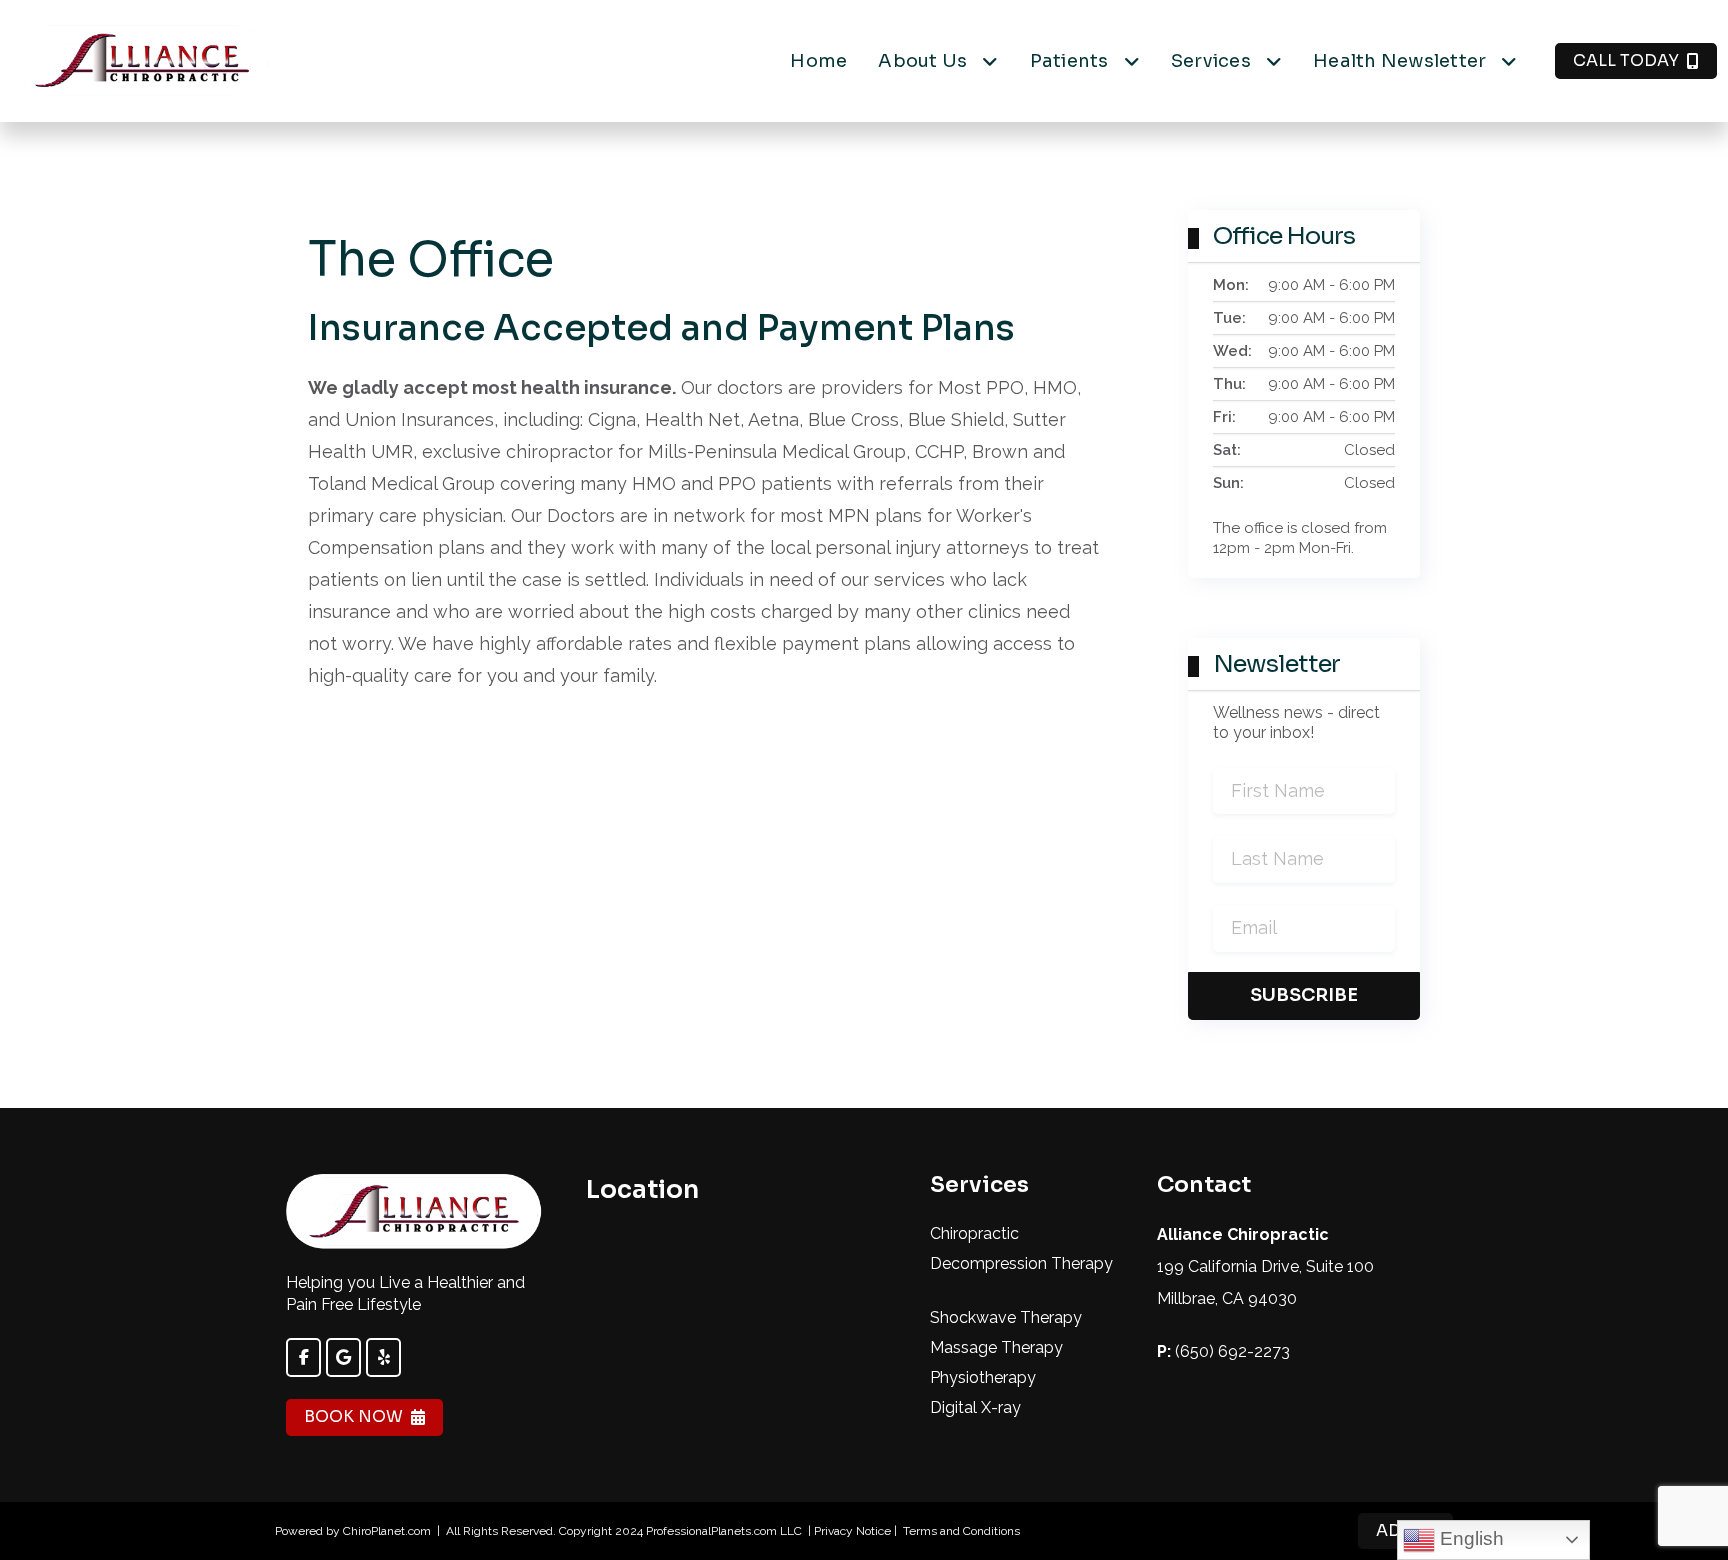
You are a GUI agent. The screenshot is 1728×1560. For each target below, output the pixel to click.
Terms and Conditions (960, 1531)
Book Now (353, 1416)
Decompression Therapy (1021, 1263)
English (1469, 1538)
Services (1211, 61)
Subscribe (1304, 995)
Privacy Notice (852, 1531)
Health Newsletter (1399, 61)
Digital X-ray (975, 1407)
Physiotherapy (983, 1377)
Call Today (1626, 60)
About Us (922, 61)
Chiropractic (974, 1233)
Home (818, 61)
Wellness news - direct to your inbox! (1296, 722)
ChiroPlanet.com (387, 1531)
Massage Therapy (996, 1347)
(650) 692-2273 (1232, 1351)
